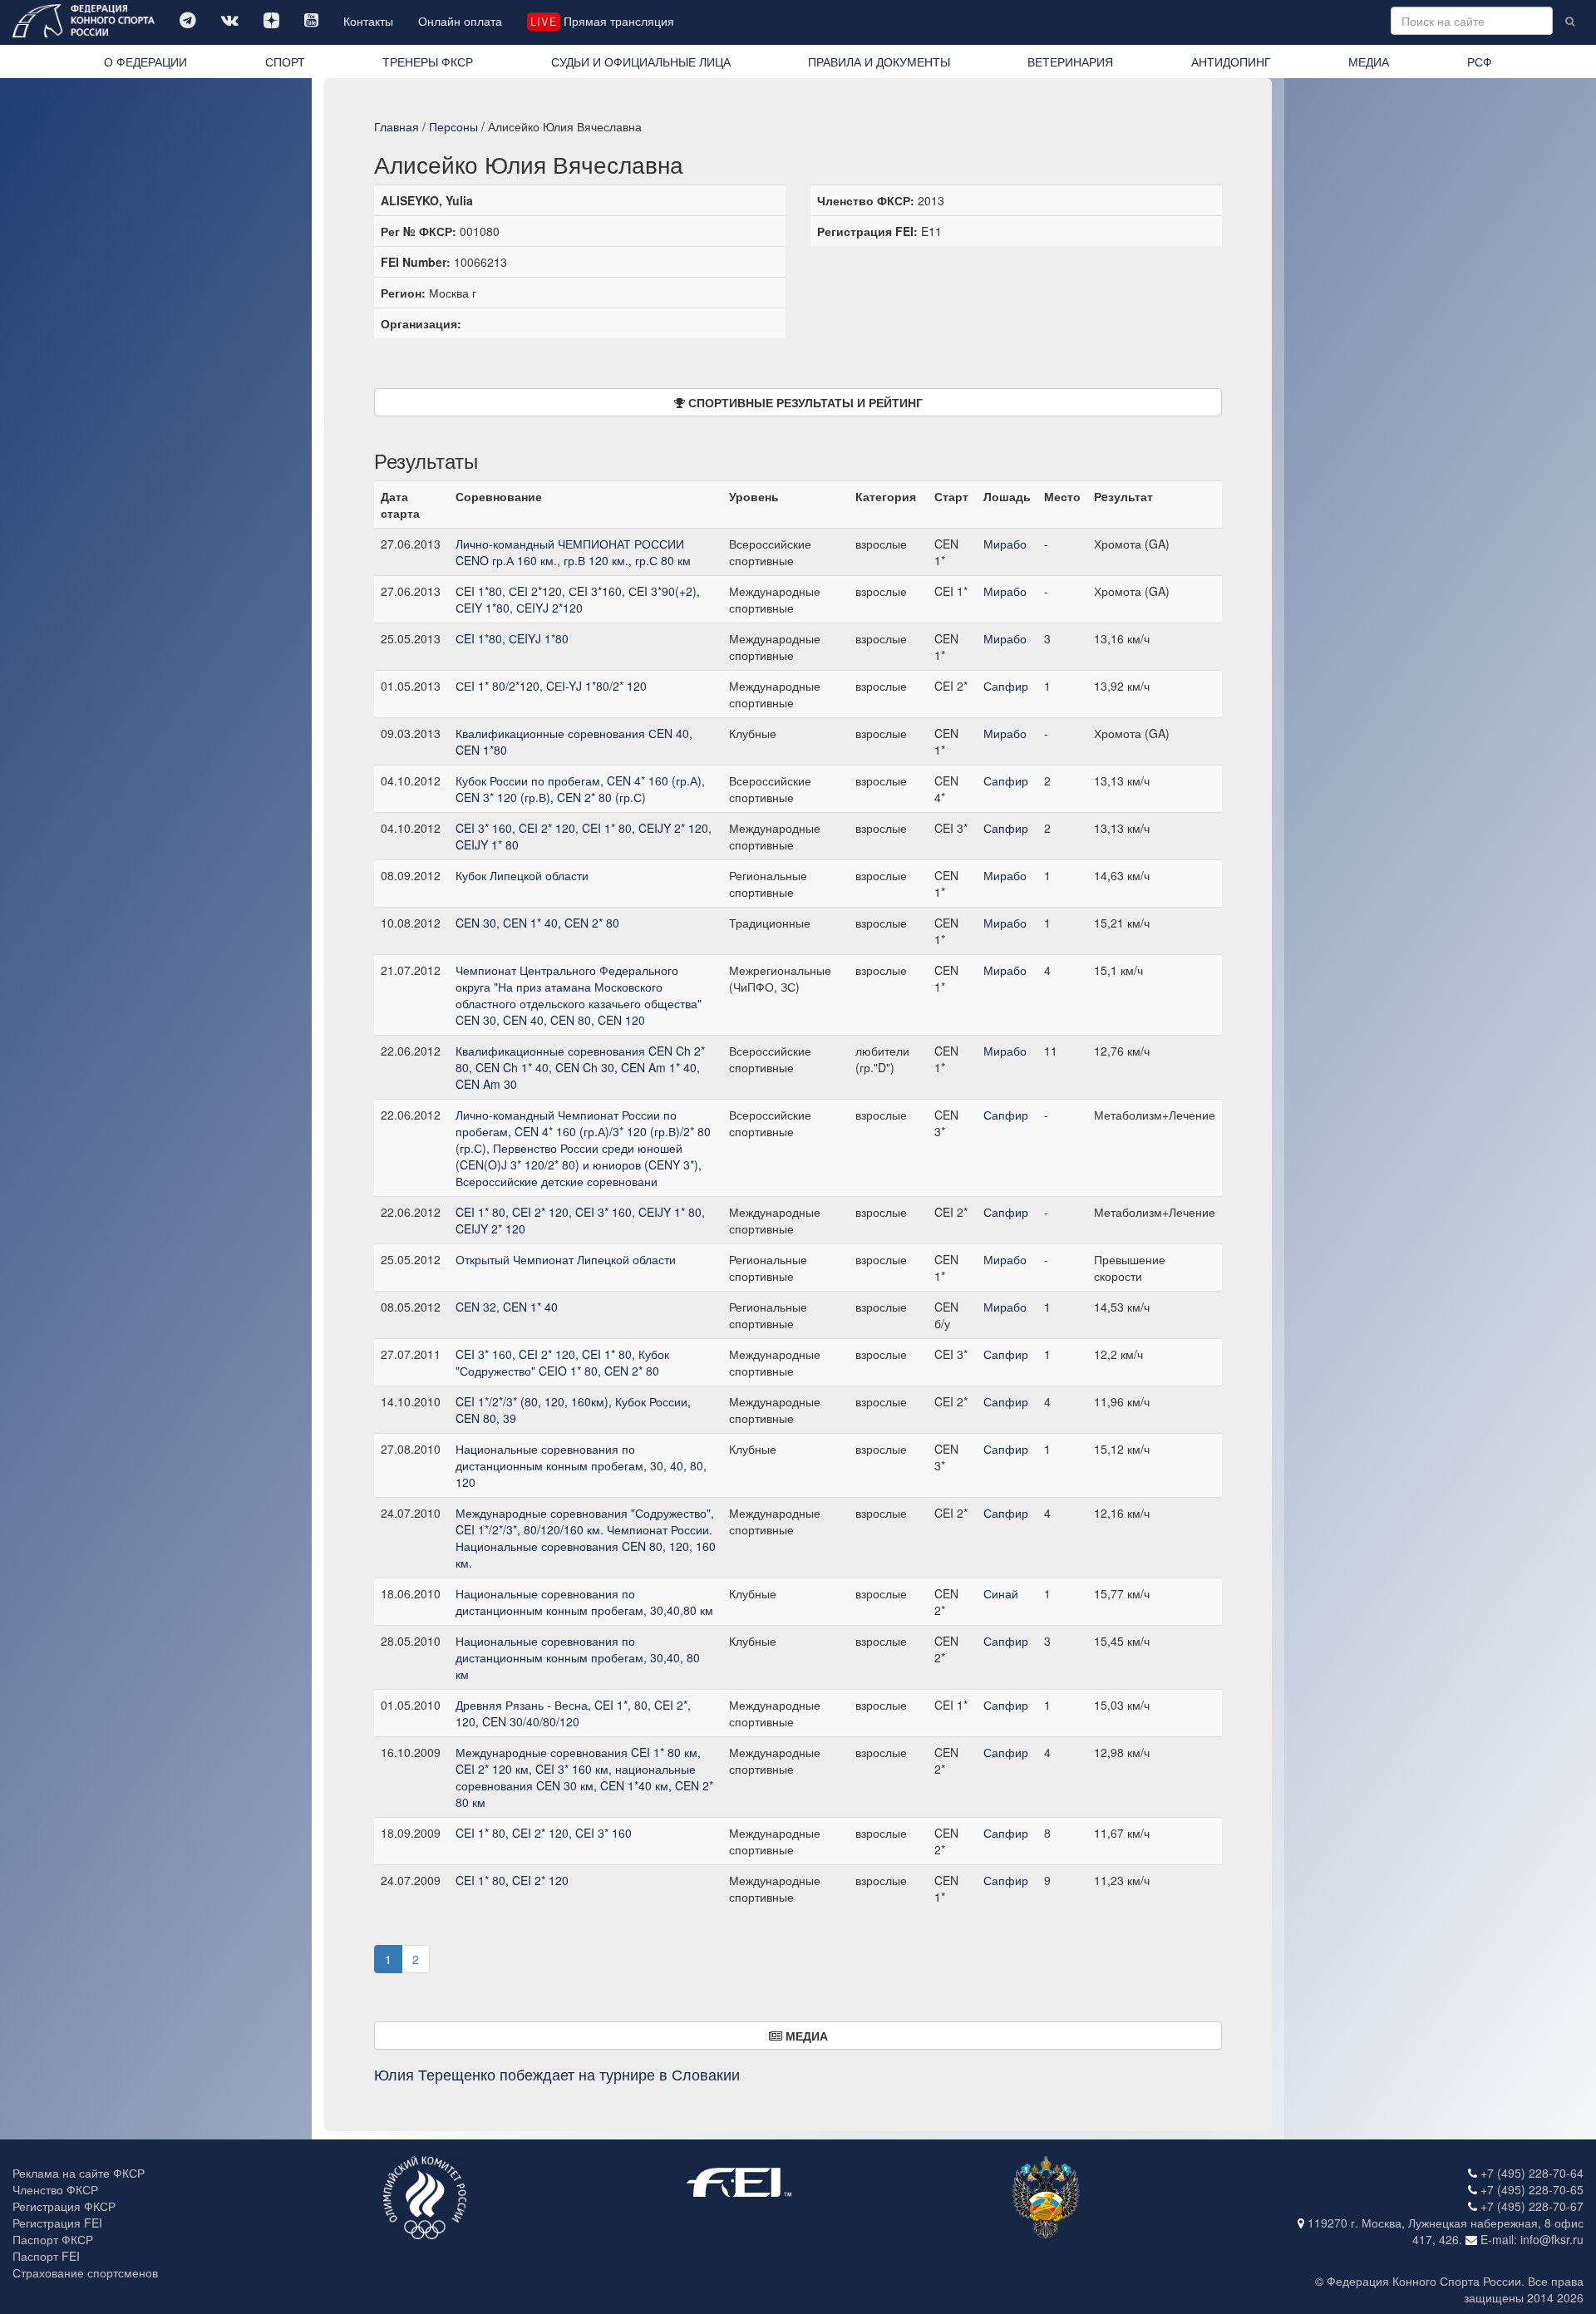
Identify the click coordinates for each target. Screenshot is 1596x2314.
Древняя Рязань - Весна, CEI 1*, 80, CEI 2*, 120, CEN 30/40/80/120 (573, 1713)
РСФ (1480, 62)
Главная (397, 126)
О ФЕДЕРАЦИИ (145, 62)
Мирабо (1005, 544)
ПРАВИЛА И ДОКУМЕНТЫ (879, 62)
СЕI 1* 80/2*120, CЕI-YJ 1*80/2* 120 (551, 686)
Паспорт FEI (46, 2256)
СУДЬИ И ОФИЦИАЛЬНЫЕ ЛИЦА (641, 62)
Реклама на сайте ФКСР (79, 2173)
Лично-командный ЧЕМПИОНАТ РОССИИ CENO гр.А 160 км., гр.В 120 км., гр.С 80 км (573, 552)
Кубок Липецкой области (522, 875)
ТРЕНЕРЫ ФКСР (428, 62)
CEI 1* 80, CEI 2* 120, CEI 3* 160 (544, 1833)
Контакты (368, 21)
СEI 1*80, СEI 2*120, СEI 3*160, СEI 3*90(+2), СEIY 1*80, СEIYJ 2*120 (578, 599)
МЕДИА (1369, 62)
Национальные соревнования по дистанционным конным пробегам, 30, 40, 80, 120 (581, 1465)
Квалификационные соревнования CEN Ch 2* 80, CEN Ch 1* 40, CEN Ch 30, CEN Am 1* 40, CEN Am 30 (580, 1067)
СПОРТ (285, 62)
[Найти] (1570, 21)
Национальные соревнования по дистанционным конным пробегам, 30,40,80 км (584, 1602)
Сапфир (1006, 686)
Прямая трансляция (602, 21)
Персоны (453, 126)
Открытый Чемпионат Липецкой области (566, 1259)
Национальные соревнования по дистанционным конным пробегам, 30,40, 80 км (578, 1657)
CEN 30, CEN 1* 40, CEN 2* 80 (537, 923)
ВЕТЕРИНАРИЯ (1070, 62)
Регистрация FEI (57, 2223)
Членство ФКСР (55, 2189)
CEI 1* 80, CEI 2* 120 (512, 1880)
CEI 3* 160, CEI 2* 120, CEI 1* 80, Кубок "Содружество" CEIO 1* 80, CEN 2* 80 (562, 1362)
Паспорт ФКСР (53, 2239)
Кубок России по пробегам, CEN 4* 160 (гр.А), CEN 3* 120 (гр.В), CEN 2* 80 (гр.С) (580, 789)
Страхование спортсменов (85, 2272)
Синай (1001, 1593)
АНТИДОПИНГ (1231, 62)
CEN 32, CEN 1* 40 (507, 1307)
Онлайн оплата (460, 21)
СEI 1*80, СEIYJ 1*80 (512, 638)
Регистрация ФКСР (64, 2206)
